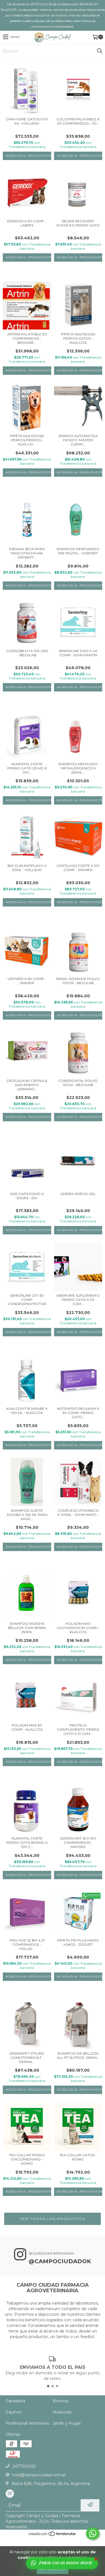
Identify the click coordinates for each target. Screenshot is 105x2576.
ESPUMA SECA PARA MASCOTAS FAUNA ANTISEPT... (27, 553)
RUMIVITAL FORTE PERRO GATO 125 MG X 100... (27, 768)
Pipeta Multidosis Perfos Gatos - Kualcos (78, 338)
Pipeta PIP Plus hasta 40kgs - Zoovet (78, 1942)
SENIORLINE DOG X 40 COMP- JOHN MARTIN (78, 653)
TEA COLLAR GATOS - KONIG (78, 2157)
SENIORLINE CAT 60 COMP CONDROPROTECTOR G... (27, 1300)
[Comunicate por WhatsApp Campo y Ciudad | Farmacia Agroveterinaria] (93, 2534)
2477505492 (24, 2466)
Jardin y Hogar (67, 2423)
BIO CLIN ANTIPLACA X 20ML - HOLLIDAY (27, 868)
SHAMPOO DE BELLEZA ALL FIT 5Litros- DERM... (78, 2055)
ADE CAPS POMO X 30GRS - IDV (27, 1196)
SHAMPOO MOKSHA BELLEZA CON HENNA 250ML (27, 1628)
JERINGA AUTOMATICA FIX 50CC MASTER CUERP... (78, 440)
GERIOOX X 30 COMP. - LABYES (27, 223)
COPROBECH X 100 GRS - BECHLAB (27, 653)
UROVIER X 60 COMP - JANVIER (27, 981)
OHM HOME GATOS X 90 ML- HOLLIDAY (27, 121)
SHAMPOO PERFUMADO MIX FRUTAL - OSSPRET (78, 551)
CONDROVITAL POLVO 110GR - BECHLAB (78, 1083)
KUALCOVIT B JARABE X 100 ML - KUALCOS (27, 1411)
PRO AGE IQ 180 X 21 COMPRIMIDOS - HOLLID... (27, 1944)
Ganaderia (15, 2401)
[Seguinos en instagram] (10, 2494)
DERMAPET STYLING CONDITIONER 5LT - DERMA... (27, 2058)
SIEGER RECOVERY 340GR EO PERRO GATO (78, 223)
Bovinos (60, 2401)
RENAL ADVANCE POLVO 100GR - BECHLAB (78, 981)
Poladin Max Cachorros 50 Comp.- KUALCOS (78, 1628)
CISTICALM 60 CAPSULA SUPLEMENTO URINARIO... (27, 1085)
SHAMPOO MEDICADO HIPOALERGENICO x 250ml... (78, 768)
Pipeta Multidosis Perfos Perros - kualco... (27, 440)
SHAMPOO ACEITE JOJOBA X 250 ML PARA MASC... (27, 1515)
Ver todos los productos (53, 2219)
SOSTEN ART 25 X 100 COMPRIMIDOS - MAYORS (78, 1842)
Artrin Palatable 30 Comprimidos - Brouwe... (27, 338)
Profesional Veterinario (28, 2423)
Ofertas (13, 2434)
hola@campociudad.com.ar (39, 2475)
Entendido (53, 2569)
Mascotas (62, 2412)
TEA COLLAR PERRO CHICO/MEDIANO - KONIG (27, 2159)
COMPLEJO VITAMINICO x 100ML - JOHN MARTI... (78, 1513)
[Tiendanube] (53, 2535)
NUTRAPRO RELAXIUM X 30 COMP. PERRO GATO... (78, 1413)
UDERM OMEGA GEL (78, 1194)
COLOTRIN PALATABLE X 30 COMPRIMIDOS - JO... (78, 121)
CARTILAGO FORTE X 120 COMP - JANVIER (78, 868)
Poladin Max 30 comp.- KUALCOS (27, 1727)
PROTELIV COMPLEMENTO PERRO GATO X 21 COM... (78, 1729)
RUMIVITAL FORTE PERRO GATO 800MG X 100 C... (27, 1842)
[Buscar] (99, 51)
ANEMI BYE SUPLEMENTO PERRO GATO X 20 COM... (78, 1300)
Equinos (13, 2412)
